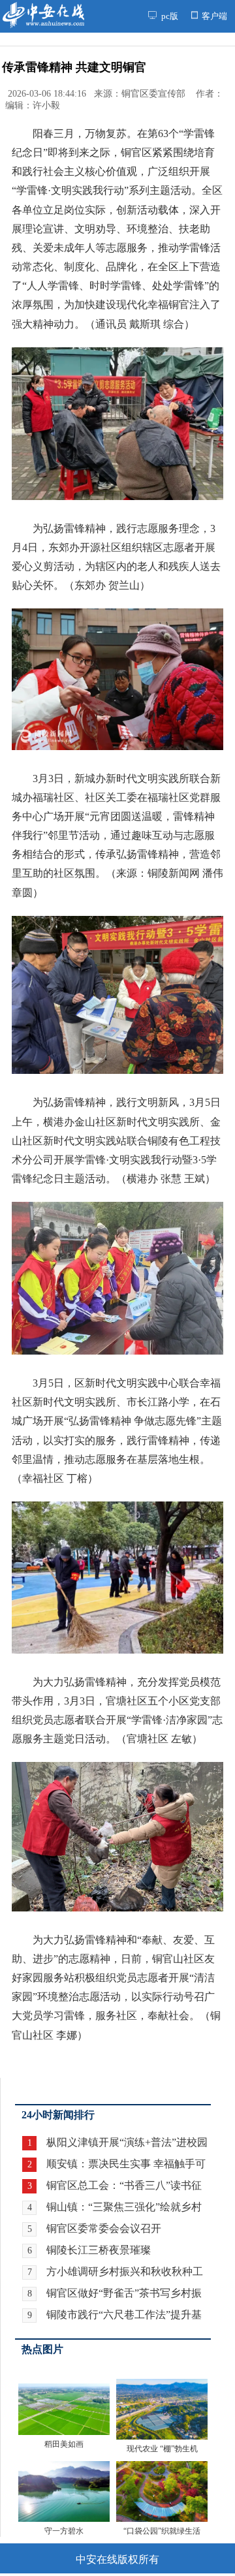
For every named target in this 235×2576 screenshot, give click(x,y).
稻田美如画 (64, 2444)
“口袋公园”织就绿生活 (162, 2531)
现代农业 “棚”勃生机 (162, 2449)
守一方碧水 (64, 2531)
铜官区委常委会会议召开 (104, 2228)
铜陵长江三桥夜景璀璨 (99, 2250)
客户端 (213, 16)
